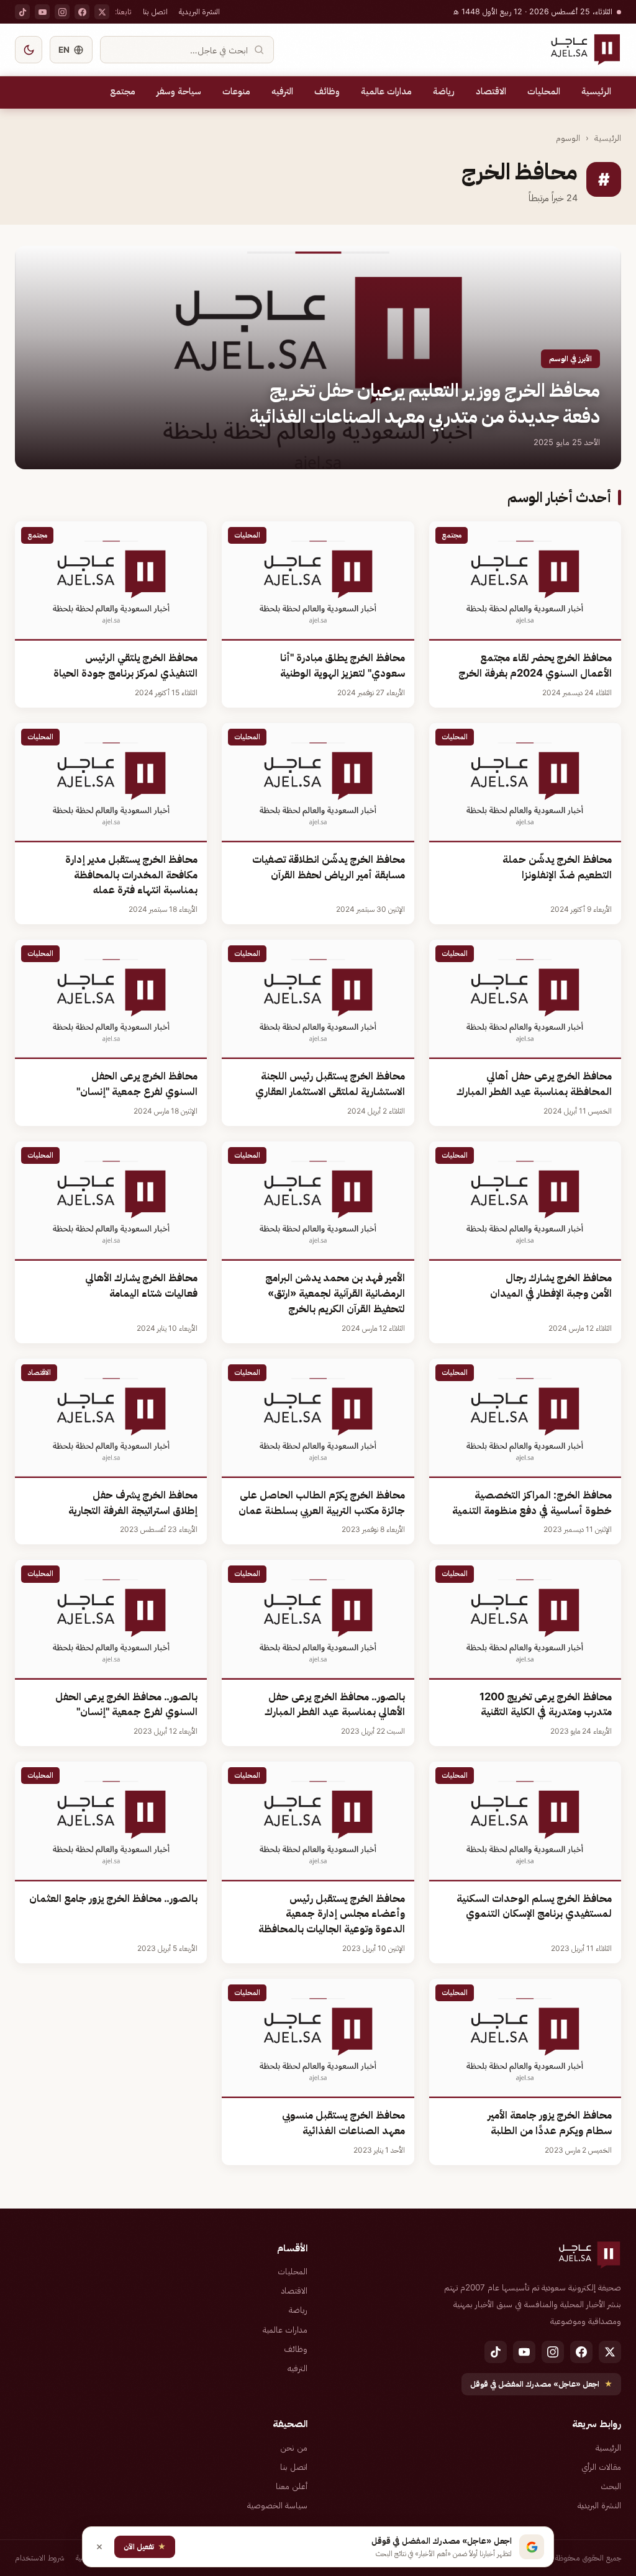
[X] (102, 12)
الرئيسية (596, 91)
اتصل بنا (155, 11)
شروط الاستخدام (40, 2558)
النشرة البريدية (199, 11)
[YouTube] (42, 12)
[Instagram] (62, 12)
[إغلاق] (99, 2547)
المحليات (544, 91)
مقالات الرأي (601, 2467)
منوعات (236, 91)
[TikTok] (22, 12)
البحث (611, 2486)
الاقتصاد (491, 91)
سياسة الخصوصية (277, 2505)
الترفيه (282, 91)
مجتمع (123, 91)
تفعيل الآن (145, 2547)
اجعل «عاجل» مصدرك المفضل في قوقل (541, 2384)
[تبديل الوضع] (29, 50)
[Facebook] (82, 12)
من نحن (294, 2448)
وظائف (327, 91)
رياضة (444, 91)
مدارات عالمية (386, 91)
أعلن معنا (292, 2486)
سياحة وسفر (179, 91)
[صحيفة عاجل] (585, 50)
